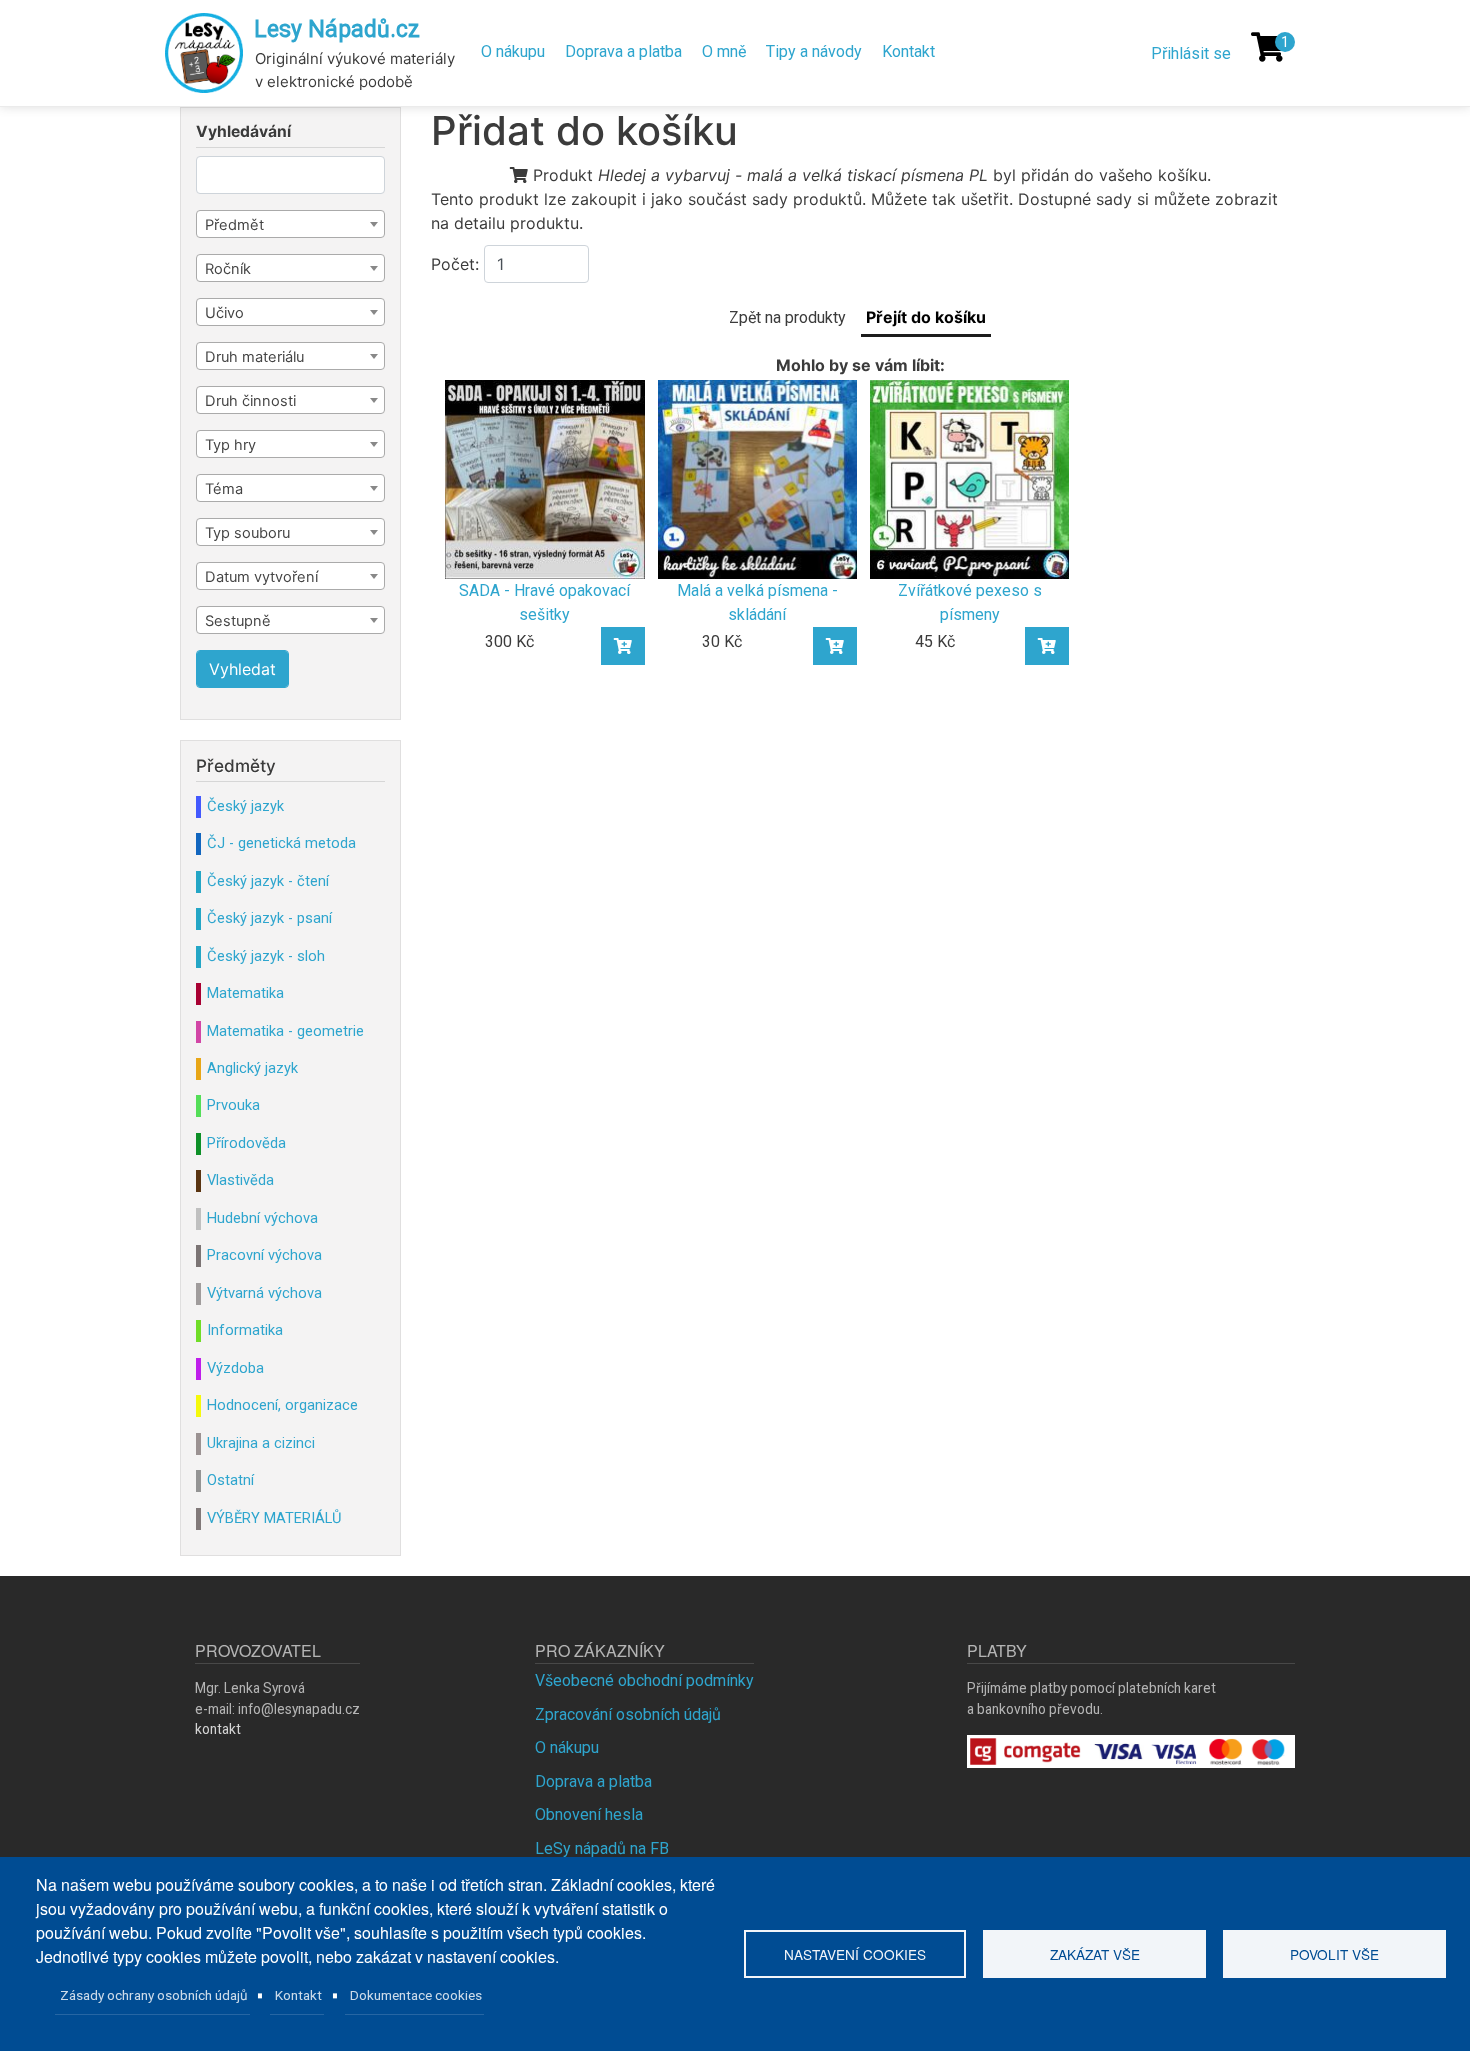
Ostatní (230, 1480)
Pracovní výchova (264, 1255)
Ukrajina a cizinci (261, 1443)
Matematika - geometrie (285, 1031)
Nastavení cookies (855, 1954)
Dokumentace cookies (416, 1995)
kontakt (218, 1729)
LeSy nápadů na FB (602, 1848)
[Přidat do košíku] (623, 646)
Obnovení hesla (589, 1814)
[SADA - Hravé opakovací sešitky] (544, 478)
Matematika (245, 993)
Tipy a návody (814, 51)
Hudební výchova (262, 1218)
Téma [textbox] (224, 489)
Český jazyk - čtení (268, 881)
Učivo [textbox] (224, 313)
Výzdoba (235, 1368)
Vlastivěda (240, 1180)
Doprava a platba (623, 51)
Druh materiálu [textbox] (254, 357)
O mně (724, 51)
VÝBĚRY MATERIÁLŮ (274, 1518)
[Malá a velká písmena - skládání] (757, 478)
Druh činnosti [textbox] (250, 401)
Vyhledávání (243, 132)
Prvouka (233, 1105)
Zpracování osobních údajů (628, 1714)
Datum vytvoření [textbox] (261, 577)
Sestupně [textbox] (238, 621)
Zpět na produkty (787, 317)
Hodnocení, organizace (282, 1405)
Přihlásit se (1191, 53)
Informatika (245, 1330)
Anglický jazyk (252, 1068)
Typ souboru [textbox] (247, 533)
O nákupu (513, 51)
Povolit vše (1334, 1954)
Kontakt (908, 51)
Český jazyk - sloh (266, 956)
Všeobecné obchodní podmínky (644, 1680)
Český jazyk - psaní (269, 918)
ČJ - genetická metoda (281, 843)
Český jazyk (245, 806)
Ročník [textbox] (228, 269)
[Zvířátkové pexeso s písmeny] (969, 478)
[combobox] (290, 224)
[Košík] (1268, 47)
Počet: (455, 264)
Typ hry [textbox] (230, 445)
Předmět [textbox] (234, 225)
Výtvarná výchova (264, 1293)
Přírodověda (246, 1143)
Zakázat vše (1095, 1954)
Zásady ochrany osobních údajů (154, 1995)
